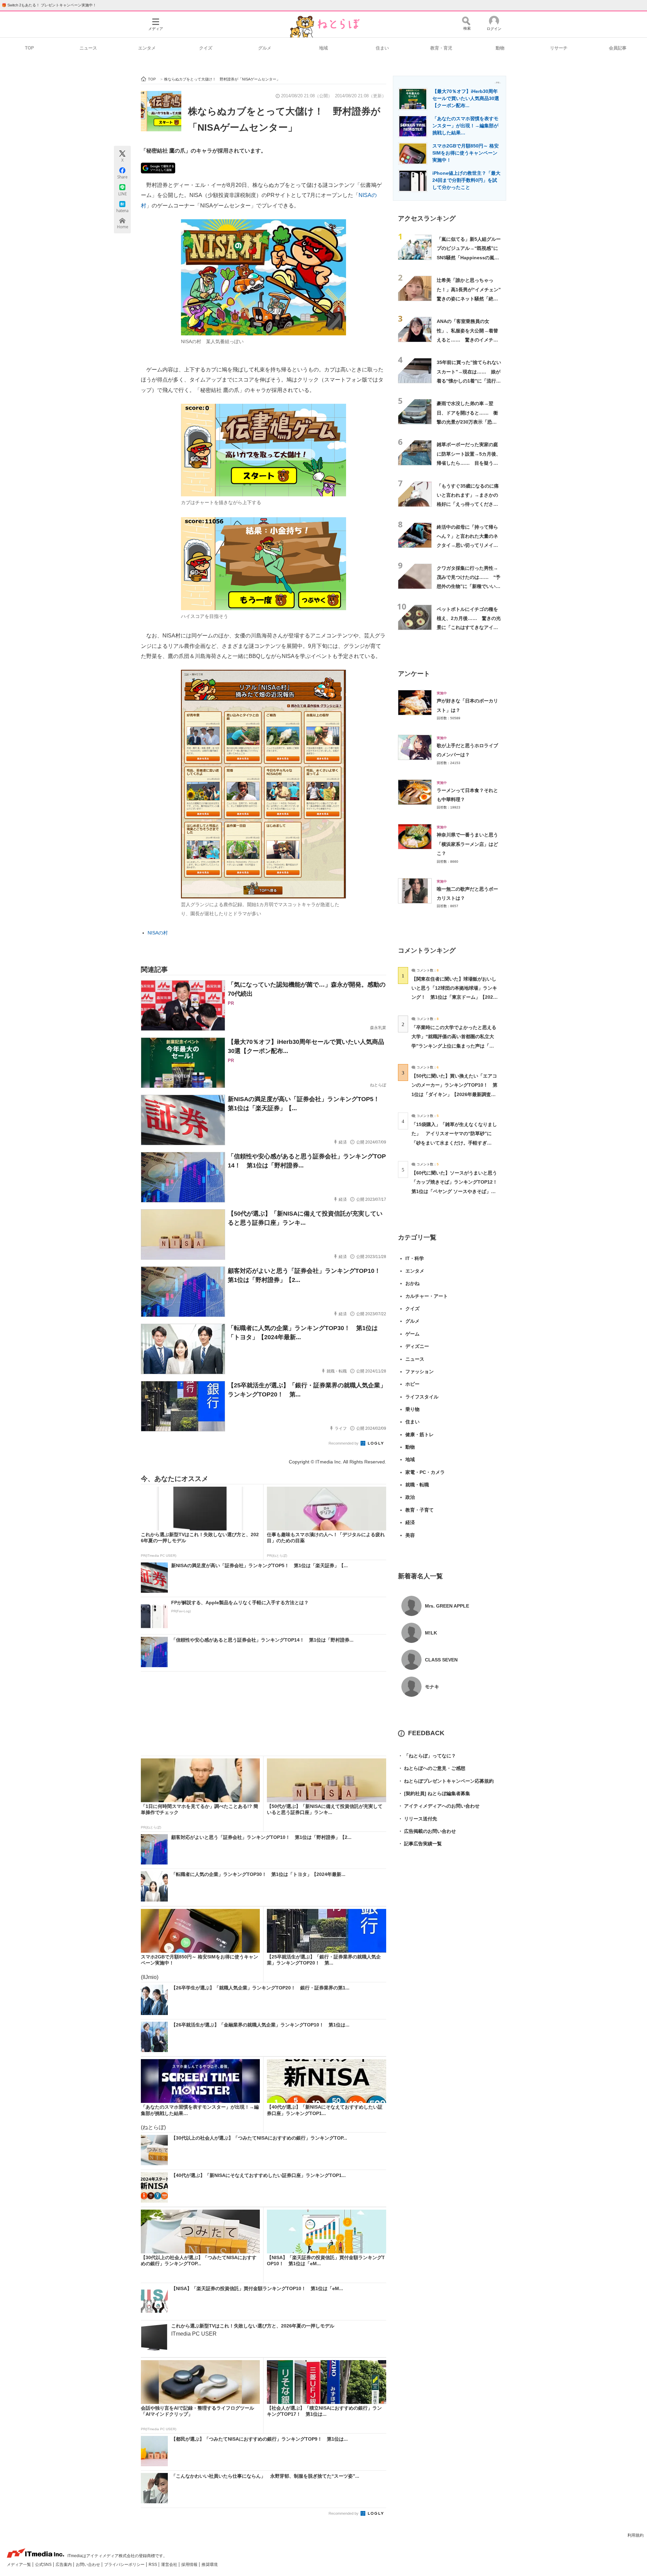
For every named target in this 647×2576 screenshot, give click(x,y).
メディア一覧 (19, 2565)
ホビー (412, 1384)
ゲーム (412, 1334)
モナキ (432, 1687)
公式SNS (44, 2565)
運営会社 (170, 2565)
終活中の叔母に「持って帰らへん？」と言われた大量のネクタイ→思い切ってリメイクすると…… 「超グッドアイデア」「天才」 (467, 545)
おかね (412, 1283)
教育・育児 (441, 48)
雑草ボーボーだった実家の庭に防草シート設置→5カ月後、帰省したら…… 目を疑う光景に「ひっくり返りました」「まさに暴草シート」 (469, 463)
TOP (29, 48)
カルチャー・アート (427, 1296)
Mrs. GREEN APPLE (447, 1606)
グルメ (265, 48)
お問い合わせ (88, 2565)
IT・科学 (415, 1258)
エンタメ (147, 48)
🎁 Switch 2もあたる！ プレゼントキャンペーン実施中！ (49, 5)
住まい (382, 48)
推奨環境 (210, 2565)
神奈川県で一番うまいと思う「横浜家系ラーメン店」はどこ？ (467, 844)
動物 (500, 48)
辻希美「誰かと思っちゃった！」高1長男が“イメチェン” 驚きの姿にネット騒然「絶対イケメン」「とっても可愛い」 (471, 299)
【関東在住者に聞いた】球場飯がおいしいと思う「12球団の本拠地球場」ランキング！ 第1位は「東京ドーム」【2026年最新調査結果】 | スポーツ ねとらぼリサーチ (454, 997)
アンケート (414, 674)
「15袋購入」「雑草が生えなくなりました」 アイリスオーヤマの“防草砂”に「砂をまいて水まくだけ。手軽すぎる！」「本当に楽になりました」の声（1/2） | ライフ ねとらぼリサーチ (454, 1143)
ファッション (420, 1372)
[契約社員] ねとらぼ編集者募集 (434, 1793)
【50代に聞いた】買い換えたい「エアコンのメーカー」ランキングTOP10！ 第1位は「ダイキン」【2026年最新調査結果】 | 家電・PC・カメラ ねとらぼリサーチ (454, 1094)
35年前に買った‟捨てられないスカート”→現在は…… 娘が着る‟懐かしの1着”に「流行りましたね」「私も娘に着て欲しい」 (469, 381)
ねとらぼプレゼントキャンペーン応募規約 (446, 1781)
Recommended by (344, 1443)
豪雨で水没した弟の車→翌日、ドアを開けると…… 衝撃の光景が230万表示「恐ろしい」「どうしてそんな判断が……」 (467, 422)
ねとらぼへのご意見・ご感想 (432, 1768)
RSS (153, 2565)
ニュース (88, 48)
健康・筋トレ (420, 1434)
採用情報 (190, 2565)
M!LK (431, 1633)
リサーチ (559, 48)
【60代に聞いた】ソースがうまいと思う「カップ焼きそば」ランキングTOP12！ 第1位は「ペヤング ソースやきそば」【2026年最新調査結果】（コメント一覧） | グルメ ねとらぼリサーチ (457, 1191)
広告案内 (64, 2565)
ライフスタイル (422, 1397)
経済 (410, 1522)
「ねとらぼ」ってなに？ (427, 1756)
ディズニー (417, 1346)
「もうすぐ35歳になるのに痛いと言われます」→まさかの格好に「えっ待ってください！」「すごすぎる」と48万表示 (468, 504)
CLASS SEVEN (441, 1660)
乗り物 (412, 1409)
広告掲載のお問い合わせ (427, 1831)
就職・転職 (417, 1485)
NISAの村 (158, 933)
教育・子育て (420, 1510)
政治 (410, 1497)
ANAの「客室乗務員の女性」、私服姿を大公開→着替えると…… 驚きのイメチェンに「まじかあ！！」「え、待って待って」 (467, 340)
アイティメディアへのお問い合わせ (439, 1806)
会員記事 (618, 48)
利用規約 (636, 2535)
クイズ (206, 48)
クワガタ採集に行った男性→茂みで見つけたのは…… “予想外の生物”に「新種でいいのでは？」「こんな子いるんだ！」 (469, 586)
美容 (410, 1535)
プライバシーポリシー (125, 2565)
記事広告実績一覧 (420, 1844)
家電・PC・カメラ (425, 1472)
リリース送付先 (418, 1819)
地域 (323, 48)
